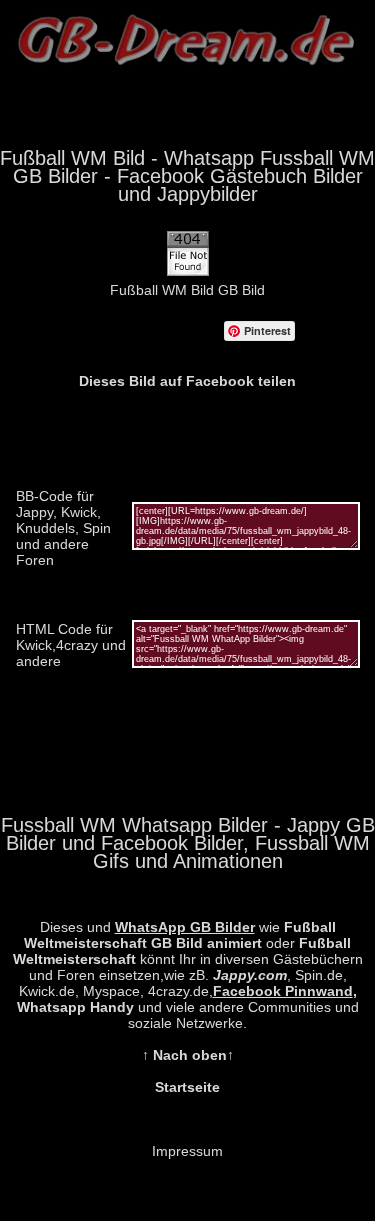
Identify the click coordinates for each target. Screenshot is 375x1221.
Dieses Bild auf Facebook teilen (187, 381)
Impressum (187, 1151)
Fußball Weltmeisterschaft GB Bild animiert (180, 935)
